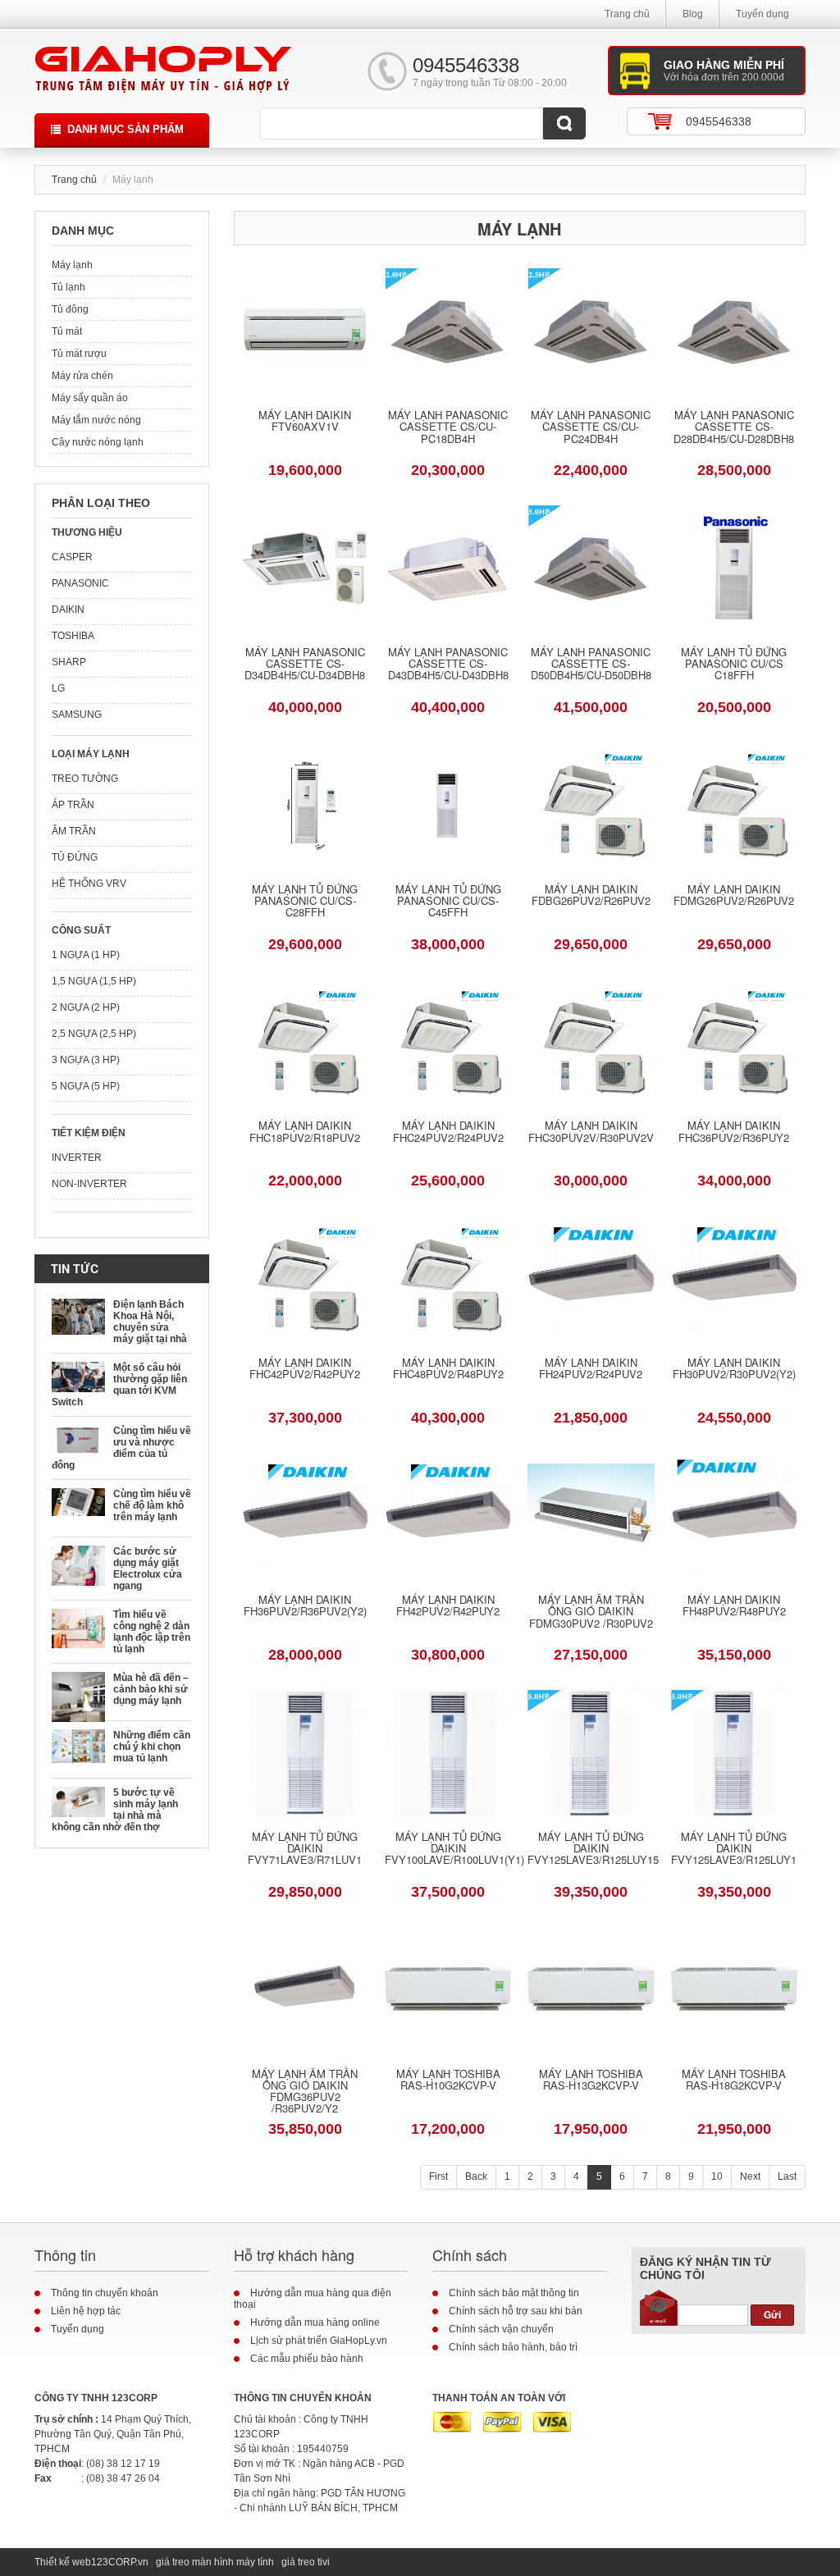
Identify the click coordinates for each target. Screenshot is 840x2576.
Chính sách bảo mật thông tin (514, 2293)
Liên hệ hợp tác (86, 2311)
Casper (72, 557)
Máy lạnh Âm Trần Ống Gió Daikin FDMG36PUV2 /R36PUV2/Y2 (305, 2092)
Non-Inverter (89, 1184)
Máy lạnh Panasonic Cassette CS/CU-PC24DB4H (591, 428)
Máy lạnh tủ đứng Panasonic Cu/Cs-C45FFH (448, 902)
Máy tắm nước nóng (96, 420)
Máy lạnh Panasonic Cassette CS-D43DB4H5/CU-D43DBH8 (448, 665)
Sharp (69, 662)
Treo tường (85, 779)
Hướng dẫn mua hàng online (315, 2323)
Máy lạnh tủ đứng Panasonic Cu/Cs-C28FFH (305, 902)
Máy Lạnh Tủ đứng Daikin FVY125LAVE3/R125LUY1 (734, 1850)
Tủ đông (70, 309)
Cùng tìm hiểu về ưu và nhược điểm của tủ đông (121, 1448)
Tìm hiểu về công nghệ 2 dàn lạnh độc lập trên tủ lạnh (152, 1632)
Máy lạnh (72, 265)
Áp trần (73, 805)
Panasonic (80, 583)
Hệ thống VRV (89, 884)
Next (750, 2176)
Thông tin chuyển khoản (105, 2293)
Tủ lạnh (68, 287)
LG (58, 688)
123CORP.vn (120, 2562)
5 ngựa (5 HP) (86, 1086)
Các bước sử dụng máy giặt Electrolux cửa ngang (148, 1569)
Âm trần (74, 831)
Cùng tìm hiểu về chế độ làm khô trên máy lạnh (152, 1505)
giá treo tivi (306, 2562)
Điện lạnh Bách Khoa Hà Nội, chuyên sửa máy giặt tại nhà (150, 1322)
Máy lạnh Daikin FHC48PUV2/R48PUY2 (448, 1369)
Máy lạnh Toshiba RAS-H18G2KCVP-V (734, 2080)
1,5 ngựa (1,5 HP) (94, 981)
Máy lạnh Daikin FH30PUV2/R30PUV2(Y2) (734, 1369)
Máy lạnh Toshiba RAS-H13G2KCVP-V (591, 2080)
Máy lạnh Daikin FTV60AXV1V (305, 422)
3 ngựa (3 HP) (86, 1060)
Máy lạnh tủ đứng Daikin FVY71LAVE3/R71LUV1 (305, 1850)
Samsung (77, 715)
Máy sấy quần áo (90, 398)
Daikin (68, 610)
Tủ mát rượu (79, 354)
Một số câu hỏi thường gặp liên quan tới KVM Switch (119, 1385)
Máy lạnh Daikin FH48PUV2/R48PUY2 (734, 1606)
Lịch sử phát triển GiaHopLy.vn (319, 2341)
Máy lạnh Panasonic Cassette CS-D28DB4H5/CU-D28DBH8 (734, 428)
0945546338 (719, 121)
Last (787, 2176)
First (438, 2176)
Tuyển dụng (762, 14)
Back (476, 2176)
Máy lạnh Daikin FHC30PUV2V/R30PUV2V (591, 1132)
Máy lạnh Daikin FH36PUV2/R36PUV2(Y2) (305, 1606)
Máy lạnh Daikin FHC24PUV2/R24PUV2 (448, 1132)
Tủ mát (67, 331)
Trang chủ (627, 14)
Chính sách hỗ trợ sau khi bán (516, 2311)
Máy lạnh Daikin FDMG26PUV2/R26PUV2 (734, 896)
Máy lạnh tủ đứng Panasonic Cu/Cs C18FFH (734, 665)
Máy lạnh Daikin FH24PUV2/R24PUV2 (591, 1369)
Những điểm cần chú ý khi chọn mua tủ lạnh (152, 1747)
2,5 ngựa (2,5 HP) (94, 1034)
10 (717, 2176)
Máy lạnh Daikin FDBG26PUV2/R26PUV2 (591, 896)
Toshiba (73, 636)
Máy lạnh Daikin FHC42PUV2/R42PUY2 (305, 1369)
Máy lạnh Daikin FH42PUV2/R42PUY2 (448, 1606)
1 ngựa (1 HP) (86, 955)
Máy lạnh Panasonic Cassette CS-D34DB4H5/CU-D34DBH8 (305, 665)
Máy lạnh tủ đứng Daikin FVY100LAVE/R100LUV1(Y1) (448, 1850)
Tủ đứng (75, 857)
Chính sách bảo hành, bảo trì (513, 2347)
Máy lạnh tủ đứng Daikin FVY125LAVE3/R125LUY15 (591, 1850)
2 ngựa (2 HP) (86, 1007)
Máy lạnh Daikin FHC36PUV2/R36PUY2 (734, 1132)
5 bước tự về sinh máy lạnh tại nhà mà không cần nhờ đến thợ (115, 1810)
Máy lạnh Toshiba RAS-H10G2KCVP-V (448, 2080)
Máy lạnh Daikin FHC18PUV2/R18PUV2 (305, 1132)
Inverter (77, 1158)
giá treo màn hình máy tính (215, 2562)
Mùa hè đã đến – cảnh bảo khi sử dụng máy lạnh (151, 1689)
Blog (693, 14)
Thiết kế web (63, 2562)
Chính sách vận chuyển (501, 2329)
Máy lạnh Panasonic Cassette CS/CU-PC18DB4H (448, 428)
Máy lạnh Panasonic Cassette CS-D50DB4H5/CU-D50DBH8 (591, 665)
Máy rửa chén (82, 376)
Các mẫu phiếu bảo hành (307, 2359)
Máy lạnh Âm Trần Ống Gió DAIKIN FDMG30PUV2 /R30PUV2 (591, 1612)
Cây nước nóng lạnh (98, 442)
